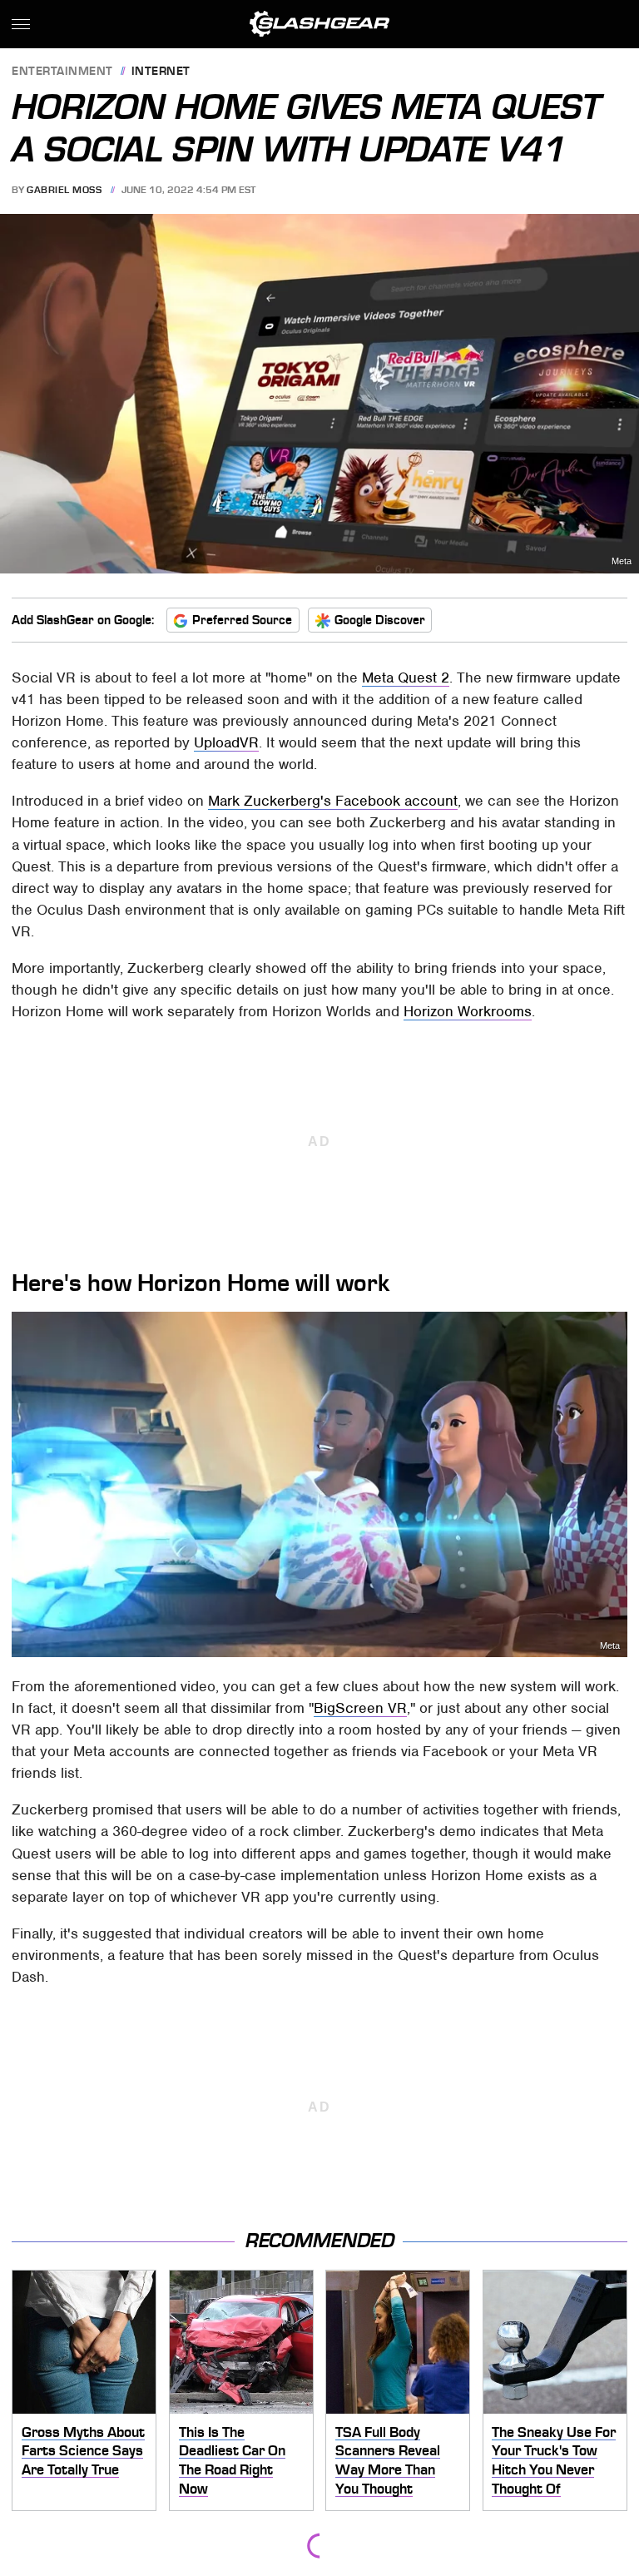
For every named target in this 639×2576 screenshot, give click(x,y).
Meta (622, 561)
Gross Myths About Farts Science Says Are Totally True (83, 2451)
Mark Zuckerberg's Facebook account (333, 801)
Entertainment (62, 72)
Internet (161, 72)
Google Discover (380, 620)
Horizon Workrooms (468, 1011)
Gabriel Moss (64, 190)
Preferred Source (242, 620)
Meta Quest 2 (406, 678)
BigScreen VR (360, 1708)
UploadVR (226, 742)
